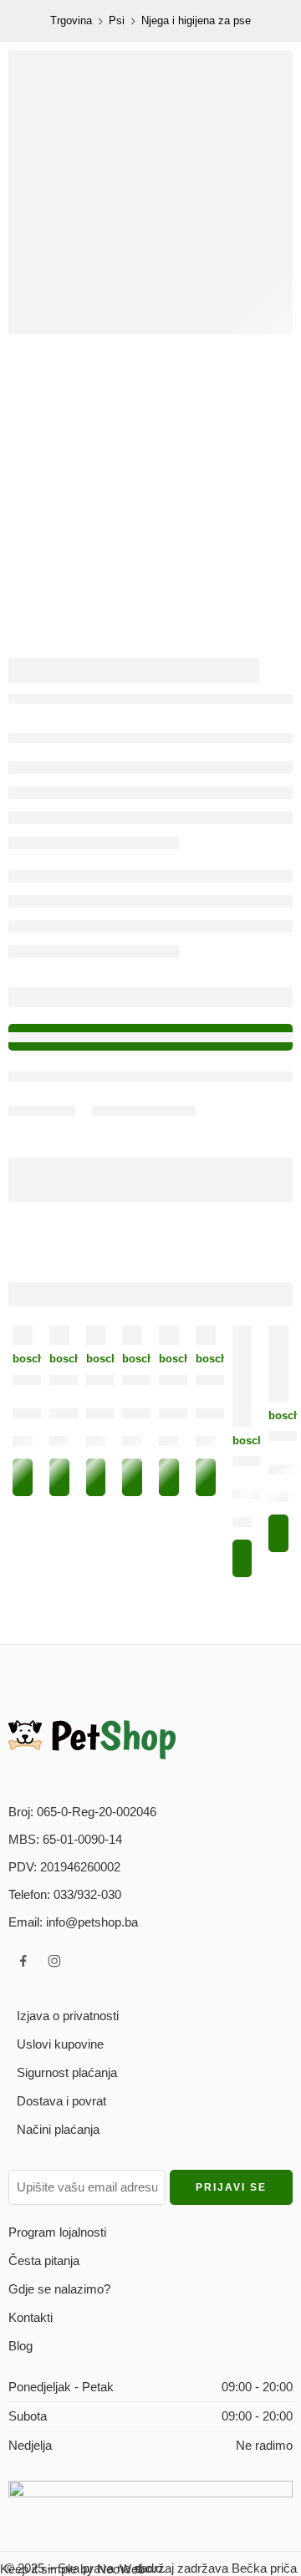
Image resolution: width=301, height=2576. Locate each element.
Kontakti (31, 2317)
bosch (23, 1359)
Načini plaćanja (58, 2129)
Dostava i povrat (61, 2101)
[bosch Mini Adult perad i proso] (23, 1336)
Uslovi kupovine (60, 2044)
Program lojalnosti (57, 2232)
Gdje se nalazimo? (59, 2289)
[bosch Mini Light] (206, 1336)
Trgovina (71, 20)
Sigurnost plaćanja (67, 2072)
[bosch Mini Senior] (96, 1336)
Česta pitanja (44, 2260)
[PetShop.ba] (92, 1739)
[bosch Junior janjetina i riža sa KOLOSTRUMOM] (242, 1376)
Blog (20, 2346)
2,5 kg (177, 1444)
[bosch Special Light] (169, 1336)
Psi (117, 20)
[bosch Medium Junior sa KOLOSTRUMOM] (278, 1364)
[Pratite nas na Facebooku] (23, 1961)
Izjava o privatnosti (68, 2016)
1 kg (27, 1444)
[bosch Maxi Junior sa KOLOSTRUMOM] (59, 1336)
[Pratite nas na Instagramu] (54, 1961)
